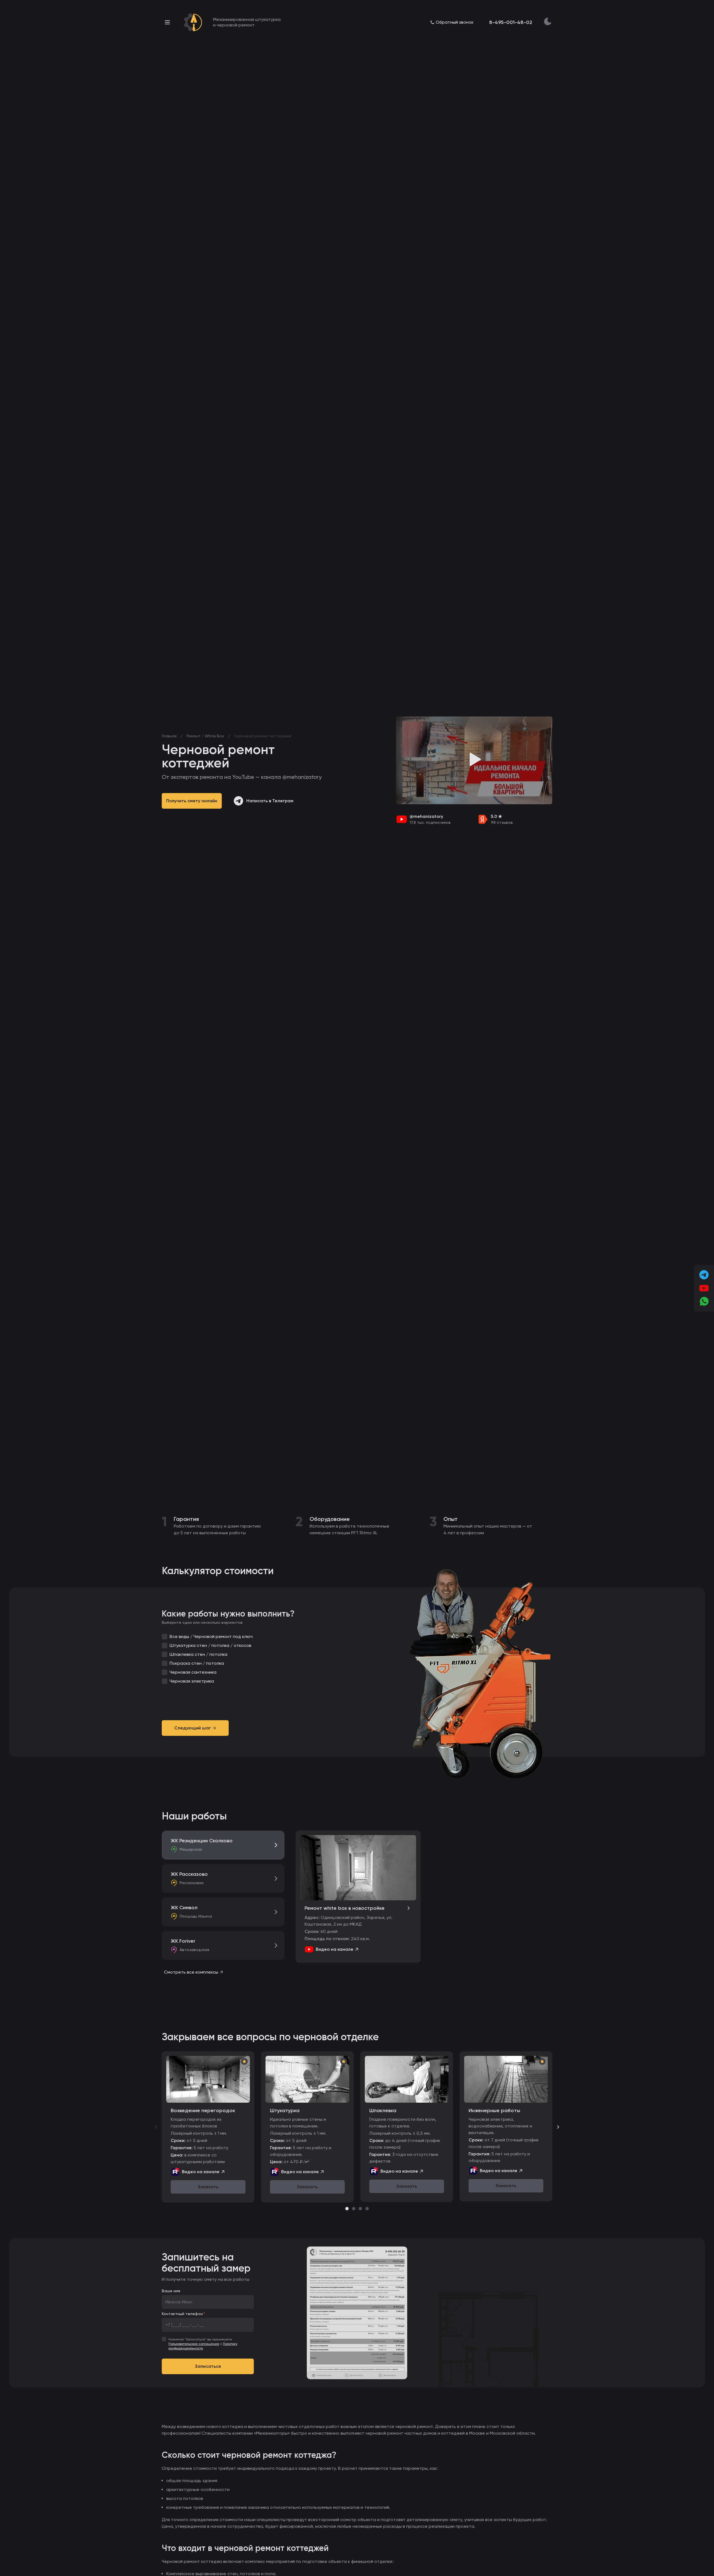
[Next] (558, 2127)
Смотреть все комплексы (191, 1972)
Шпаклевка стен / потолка (198, 1654)
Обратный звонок (455, 22)
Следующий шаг (193, 1728)
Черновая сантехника (193, 1672)
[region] (357, 2127)
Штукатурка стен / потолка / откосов (210, 1645)
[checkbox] (165, 1637)
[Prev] (156, 2127)
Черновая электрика (192, 1681)
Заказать (208, 2187)
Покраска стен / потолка (197, 1663)
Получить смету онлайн (192, 801)
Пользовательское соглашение (194, 2344)
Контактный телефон (182, 2314)
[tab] (347, 2209)
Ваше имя (171, 2291)
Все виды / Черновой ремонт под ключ (211, 1636)
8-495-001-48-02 (511, 22)
